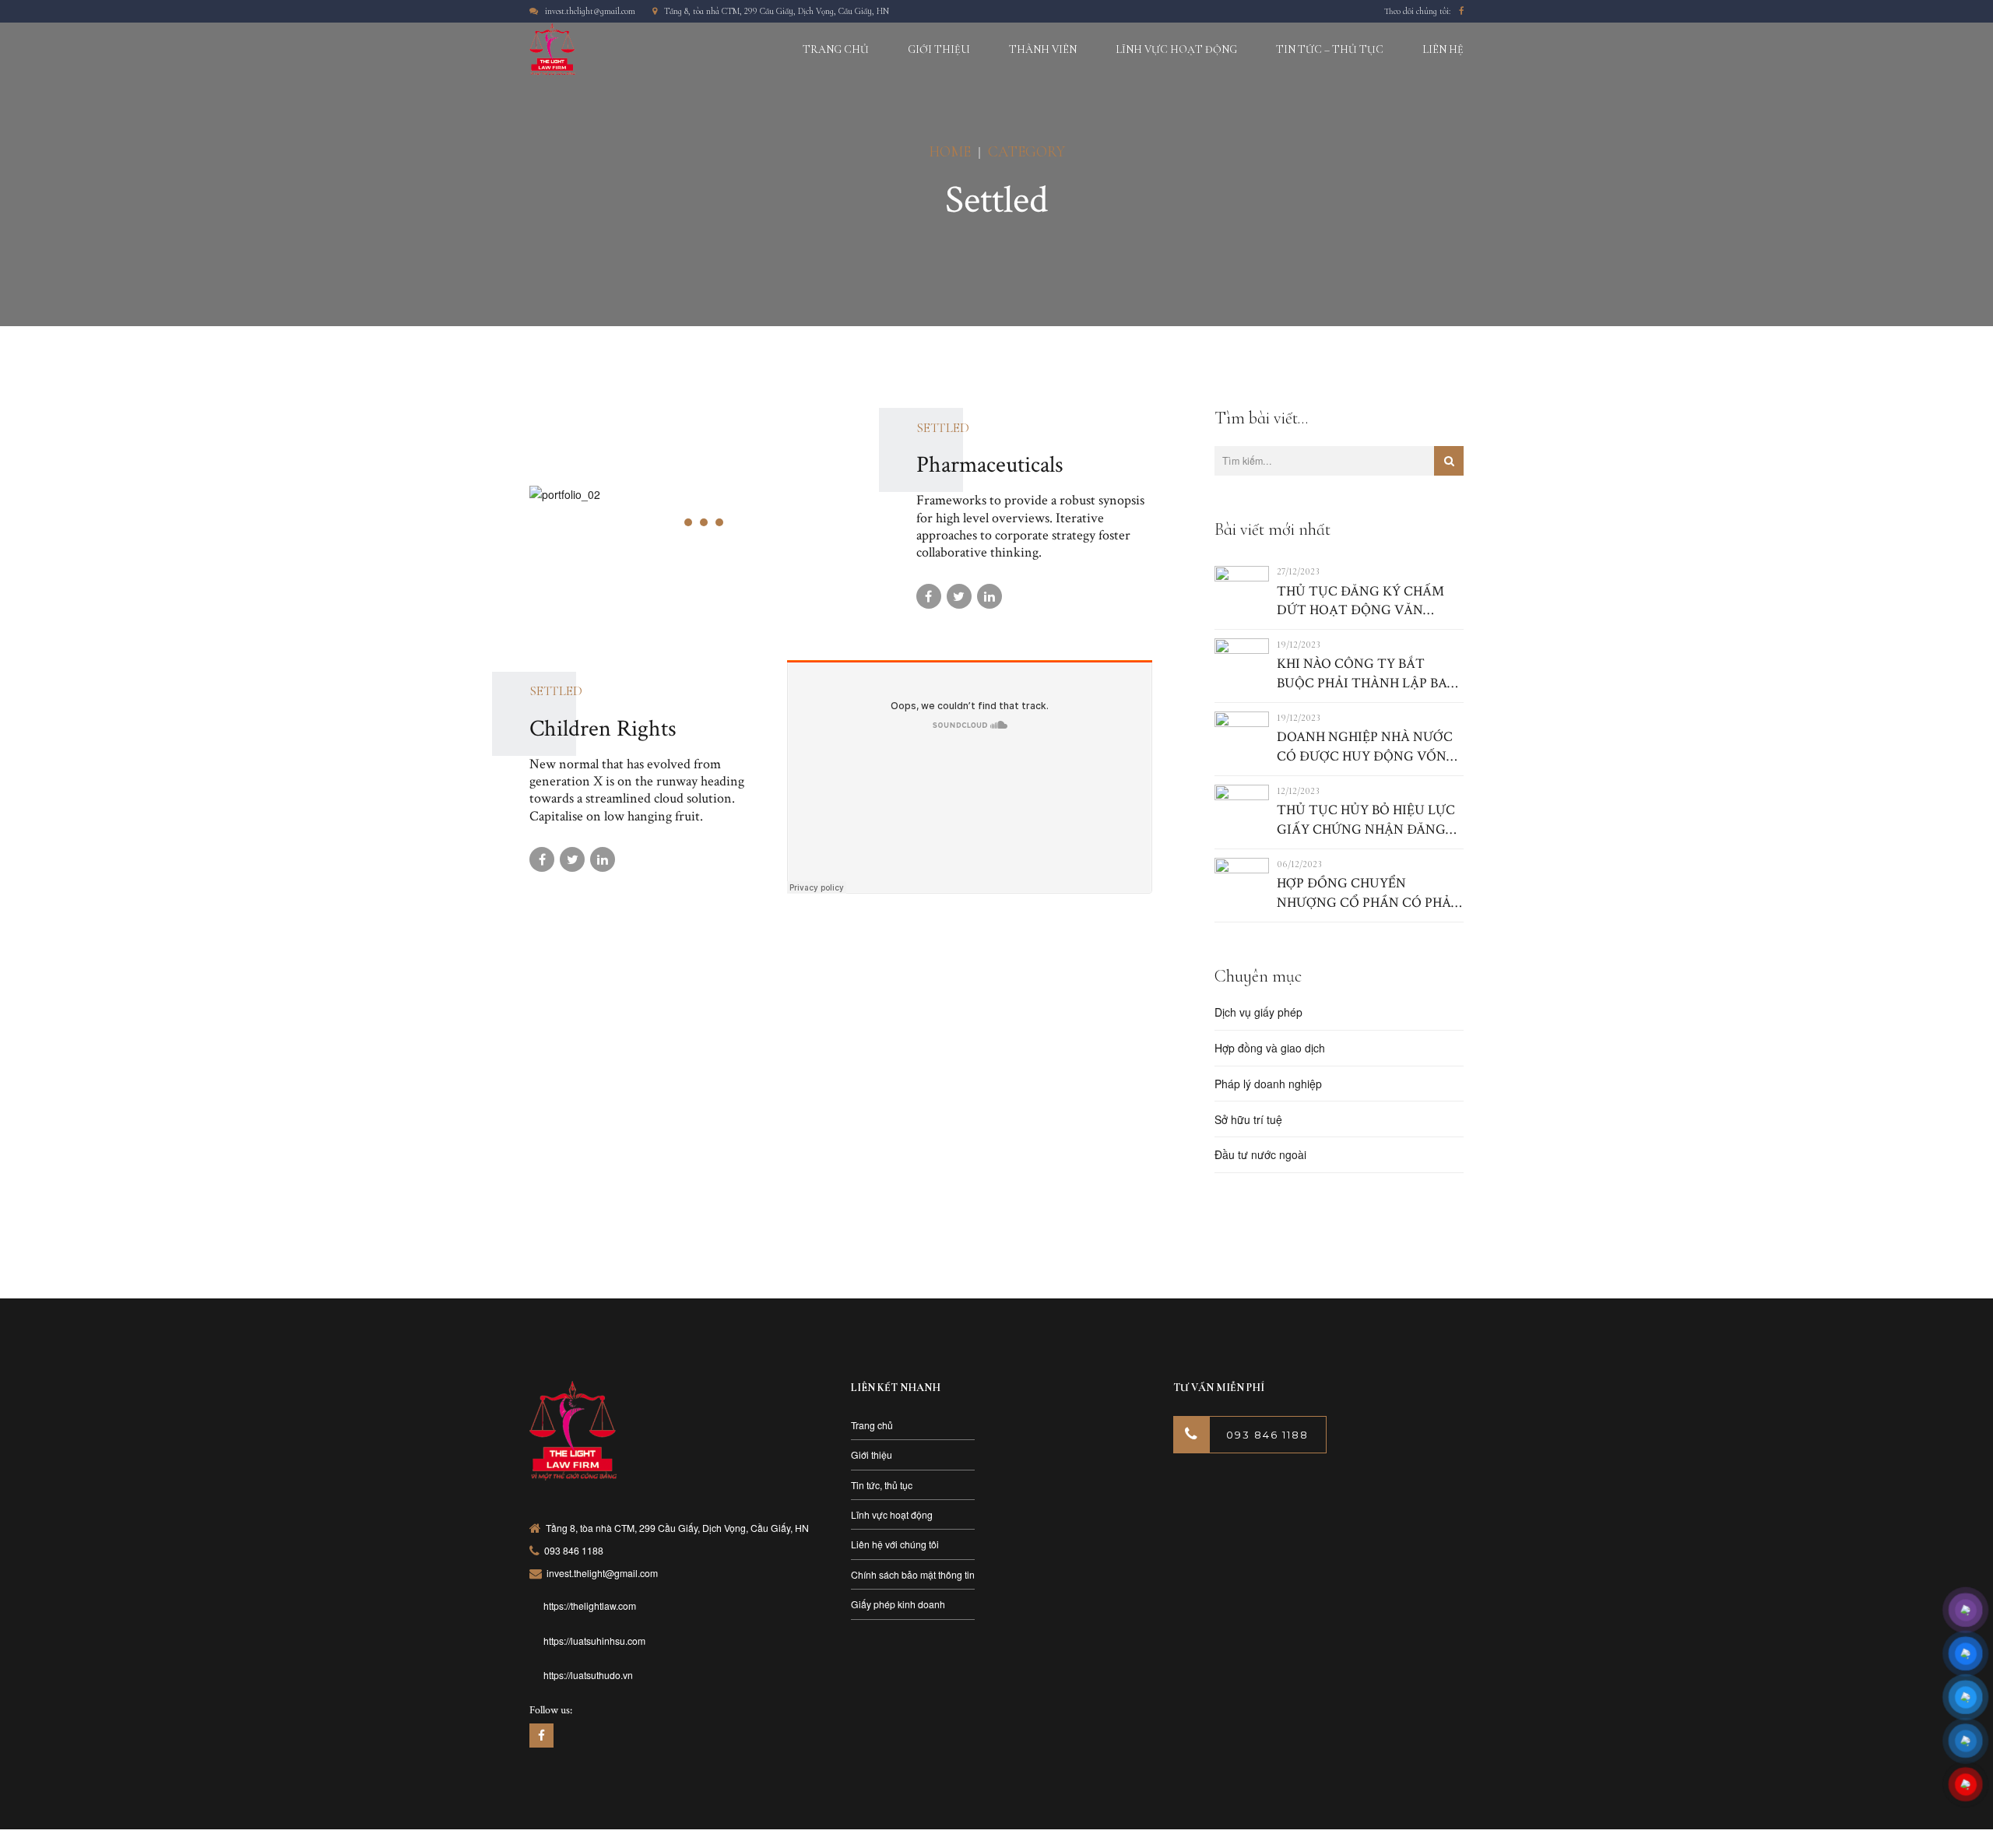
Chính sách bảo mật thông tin (913, 1574)
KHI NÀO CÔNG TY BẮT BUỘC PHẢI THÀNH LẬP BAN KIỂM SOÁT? (1367, 674)
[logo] (573, 1432)
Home (950, 151)
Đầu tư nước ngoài (1260, 1154)
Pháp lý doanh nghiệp (1268, 1084)
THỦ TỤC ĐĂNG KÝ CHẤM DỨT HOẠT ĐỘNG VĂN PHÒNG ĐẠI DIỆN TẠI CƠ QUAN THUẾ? (1360, 601)
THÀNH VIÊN (1043, 49)
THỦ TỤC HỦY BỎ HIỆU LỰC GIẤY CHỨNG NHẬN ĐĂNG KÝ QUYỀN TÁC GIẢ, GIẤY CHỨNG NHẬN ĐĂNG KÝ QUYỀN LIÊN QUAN (1366, 820)
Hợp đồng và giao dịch (1270, 1048)
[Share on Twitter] (959, 596)
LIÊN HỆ (1443, 49)
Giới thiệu (872, 1455)
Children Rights (603, 729)
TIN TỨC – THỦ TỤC (1330, 49)
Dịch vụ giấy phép (1258, 1012)
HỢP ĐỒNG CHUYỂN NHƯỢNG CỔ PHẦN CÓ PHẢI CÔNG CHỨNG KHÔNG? (1366, 893)
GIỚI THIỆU (939, 49)
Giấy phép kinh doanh (898, 1604)
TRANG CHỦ (836, 49)
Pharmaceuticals (990, 465)
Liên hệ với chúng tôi (895, 1544)
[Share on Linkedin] (989, 596)
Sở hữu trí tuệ (1248, 1119)
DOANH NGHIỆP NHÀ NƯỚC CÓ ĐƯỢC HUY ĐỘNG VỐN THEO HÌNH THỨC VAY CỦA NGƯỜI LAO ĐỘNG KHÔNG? (1365, 747)
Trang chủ (872, 1425)
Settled (943, 428)
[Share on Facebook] (929, 596)
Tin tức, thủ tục (882, 1485)
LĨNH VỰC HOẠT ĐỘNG (1176, 49)
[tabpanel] (712, 494)
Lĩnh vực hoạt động (892, 1514)
